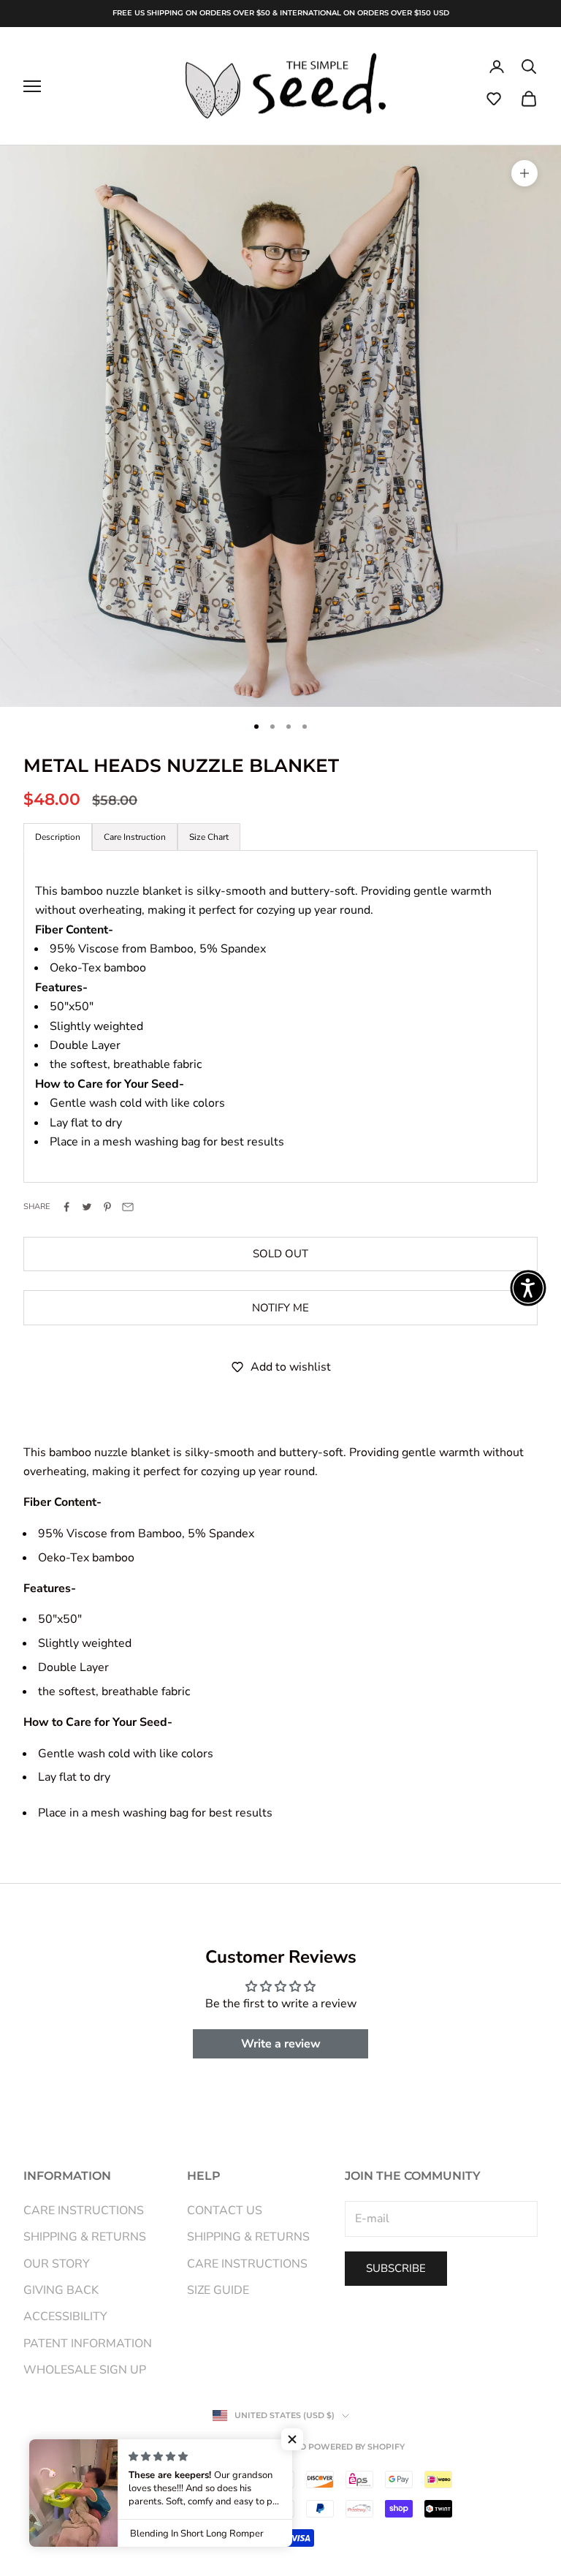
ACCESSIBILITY (65, 2316)
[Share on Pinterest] (107, 1207)
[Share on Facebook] (66, 1207)
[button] (494, 99)
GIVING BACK (61, 2290)
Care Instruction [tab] (135, 837)
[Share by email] (128, 1207)
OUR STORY (57, 2264)
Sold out (280, 1254)
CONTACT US (225, 2211)
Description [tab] (58, 837)
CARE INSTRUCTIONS (84, 2211)
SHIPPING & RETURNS (85, 2237)
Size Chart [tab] (209, 837)
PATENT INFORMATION (88, 2344)
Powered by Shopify (356, 2447)
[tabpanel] (280, 1016)
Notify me (280, 1308)
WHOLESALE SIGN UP (85, 2370)
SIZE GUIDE (218, 2290)
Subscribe (396, 2268)
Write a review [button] (281, 2044)
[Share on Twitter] (87, 1207)
